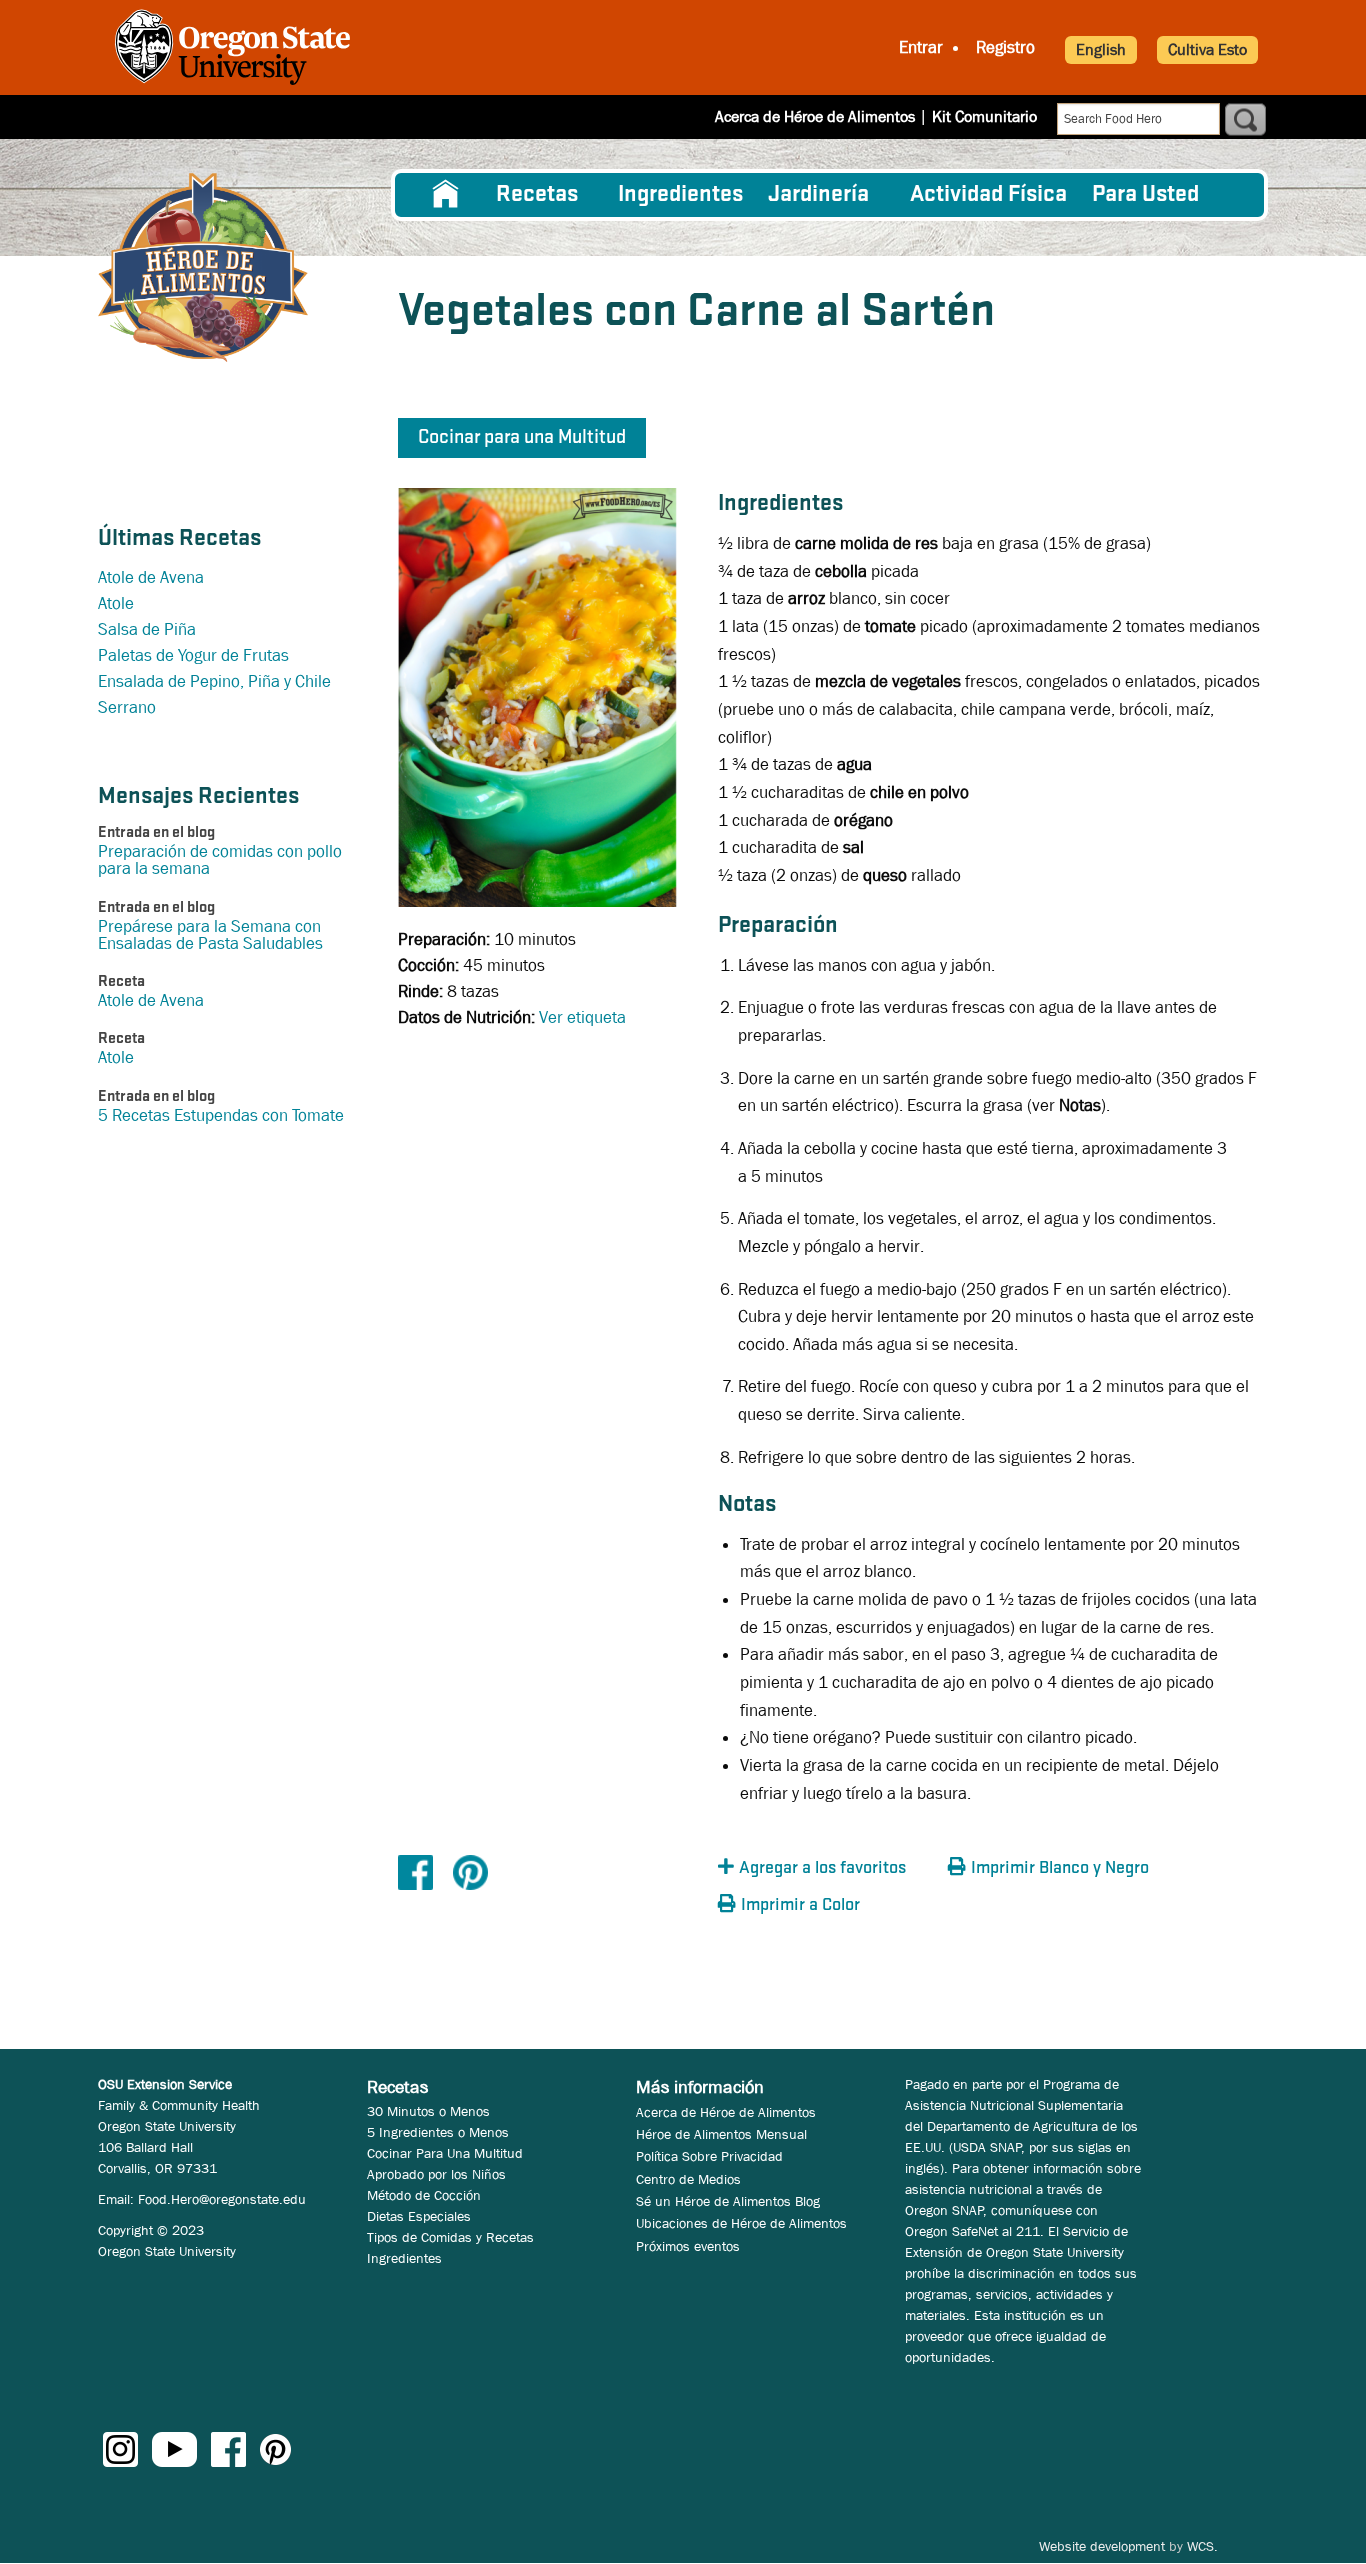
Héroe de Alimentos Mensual (721, 2134)
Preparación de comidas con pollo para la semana (220, 860)
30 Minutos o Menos (428, 2111)
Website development (1102, 2546)
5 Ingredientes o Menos (438, 2132)
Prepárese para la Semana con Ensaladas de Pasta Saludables (210, 935)
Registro (1005, 47)
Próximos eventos (688, 2246)
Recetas (537, 195)
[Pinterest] (470, 1871)
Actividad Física (988, 195)
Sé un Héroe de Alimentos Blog (728, 2201)
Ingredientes (680, 195)
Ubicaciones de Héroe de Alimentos (741, 2223)
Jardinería (818, 195)
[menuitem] (446, 195)
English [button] (1101, 49)
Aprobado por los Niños (436, 2174)
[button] (828, 1868)
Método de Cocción (424, 2195)
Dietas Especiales (419, 2216)
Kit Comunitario (984, 116)
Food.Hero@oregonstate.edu (222, 2199)
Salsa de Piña (147, 629)
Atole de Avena (151, 577)
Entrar (921, 47)
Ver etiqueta (582, 1017)
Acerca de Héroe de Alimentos (815, 116)
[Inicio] (203, 267)
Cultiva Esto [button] (1207, 49)
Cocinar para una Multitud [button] (522, 438)
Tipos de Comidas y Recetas (450, 2237)
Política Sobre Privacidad (709, 2156)
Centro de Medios (688, 2179)
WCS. (1202, 2546)
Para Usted (1145, 195)
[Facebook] (415, 1871)
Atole (116, 603)
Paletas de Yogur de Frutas (193, 655)
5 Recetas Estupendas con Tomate (221, 1115)
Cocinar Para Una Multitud (445, 2153)
